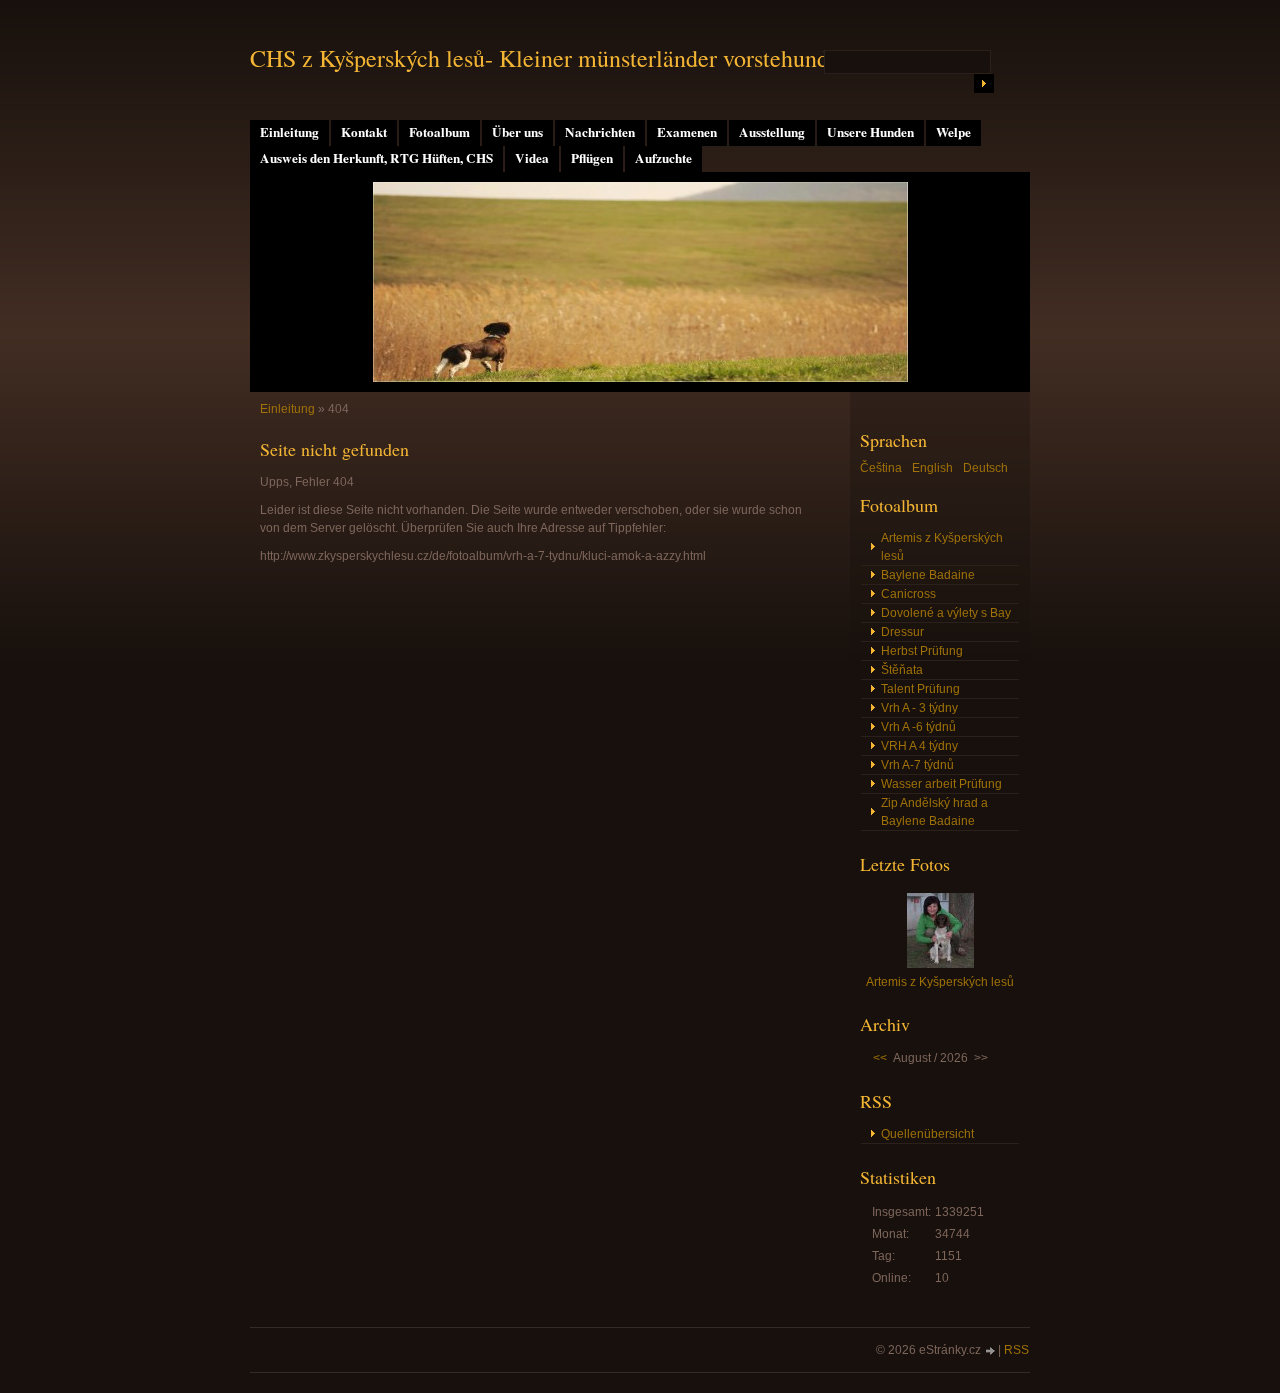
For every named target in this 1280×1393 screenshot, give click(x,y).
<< (880, 1058)
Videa (532, 158)
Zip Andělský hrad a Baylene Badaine (934, 812)
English (932, 468)
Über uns (517, 132)
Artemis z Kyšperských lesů (942, 547)
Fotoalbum (439, 132)
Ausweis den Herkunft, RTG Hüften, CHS (376, 158)
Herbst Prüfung (922, 651)
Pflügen (592, 158)
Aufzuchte (663, 158)
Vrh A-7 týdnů (917, 765)
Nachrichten (600, 132)
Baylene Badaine (928, 575)
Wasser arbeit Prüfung (941, 784)
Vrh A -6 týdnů (918, 727)
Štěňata (902, 670)
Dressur (902, 632)
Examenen (687, 132)
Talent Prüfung (920, 689)
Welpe (953, 132)
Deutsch (985, 468)
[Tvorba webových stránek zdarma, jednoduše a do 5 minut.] (991, 1351)
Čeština (881, 468)
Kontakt (364, 132)
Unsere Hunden (870, 132)
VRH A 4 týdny (919, 746)
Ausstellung (772, 132)
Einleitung (289, 132)
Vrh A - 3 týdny (919, 708)
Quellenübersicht (927, 1134)
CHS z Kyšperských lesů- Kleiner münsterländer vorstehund (539, 58)
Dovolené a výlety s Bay (946, 613)
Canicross (908, 594)
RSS (1016, 1350)
